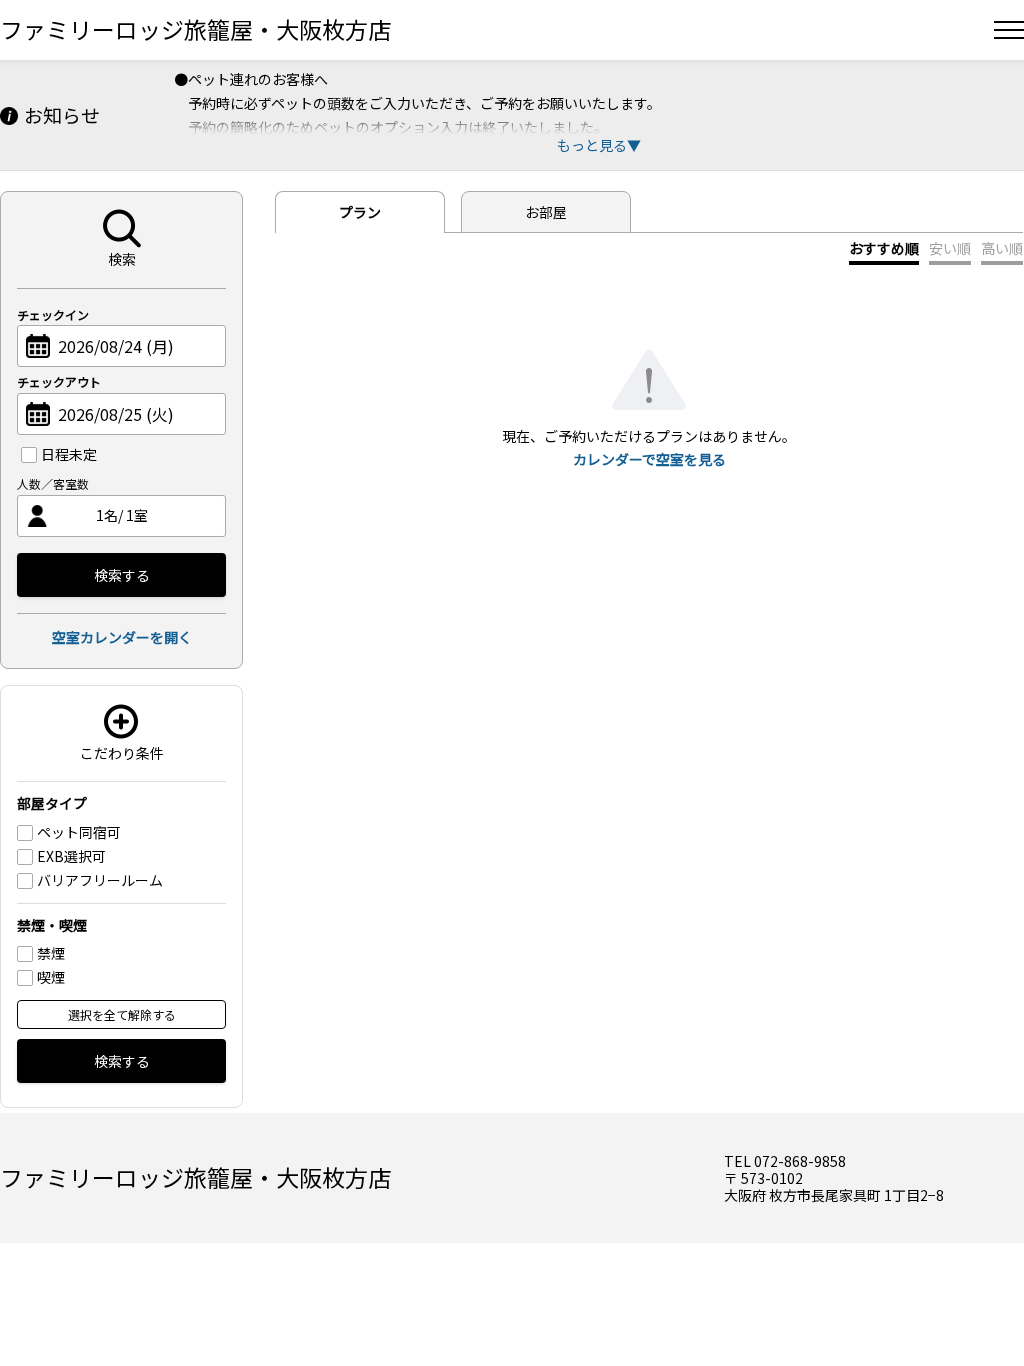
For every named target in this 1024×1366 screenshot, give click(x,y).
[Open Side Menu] (1009, 30)
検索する (122, 575)
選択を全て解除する (122, 1014)
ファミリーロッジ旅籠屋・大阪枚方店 (195, 29)
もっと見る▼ (599, 145)
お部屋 (546, 212)
